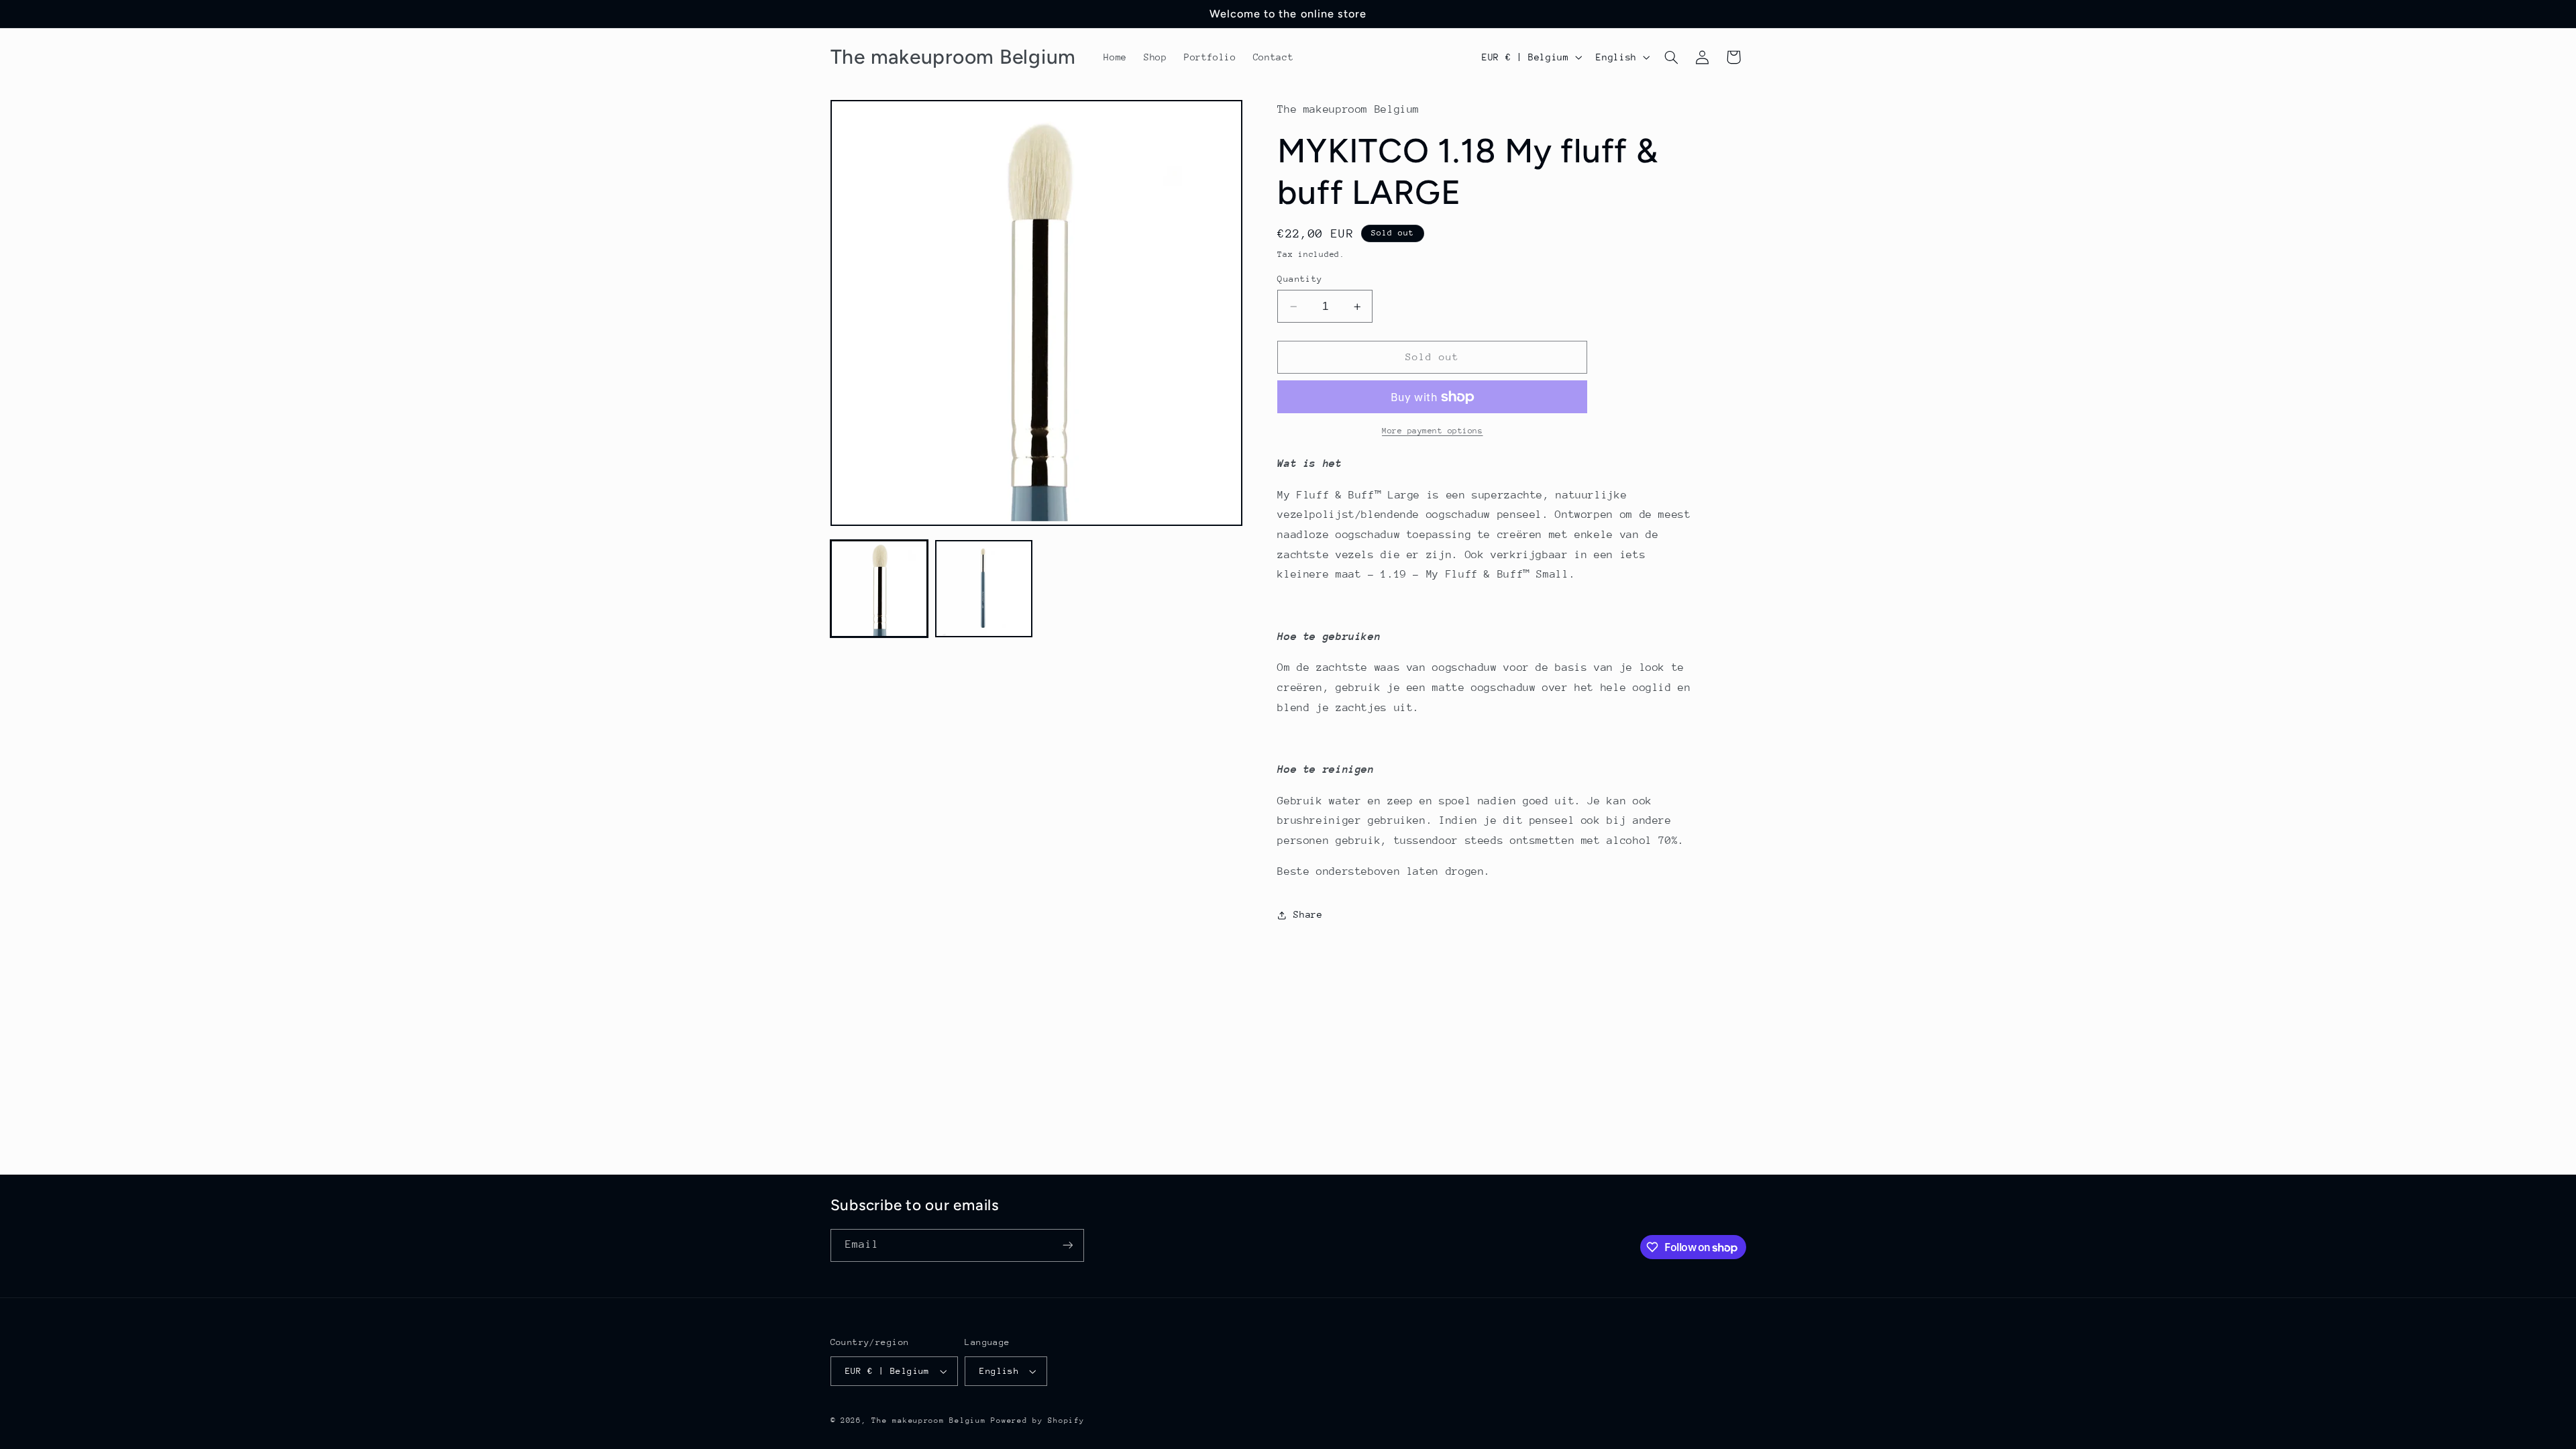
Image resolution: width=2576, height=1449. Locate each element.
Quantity (1300, 279)
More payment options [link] (1433, 431)
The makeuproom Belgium (928, 1420)
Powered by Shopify (1037, 1420)
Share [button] (1308, 914)
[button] (1671, 57)
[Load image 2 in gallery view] (984, 589)
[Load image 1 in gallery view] (879, 589)
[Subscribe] (1067, 1245)
